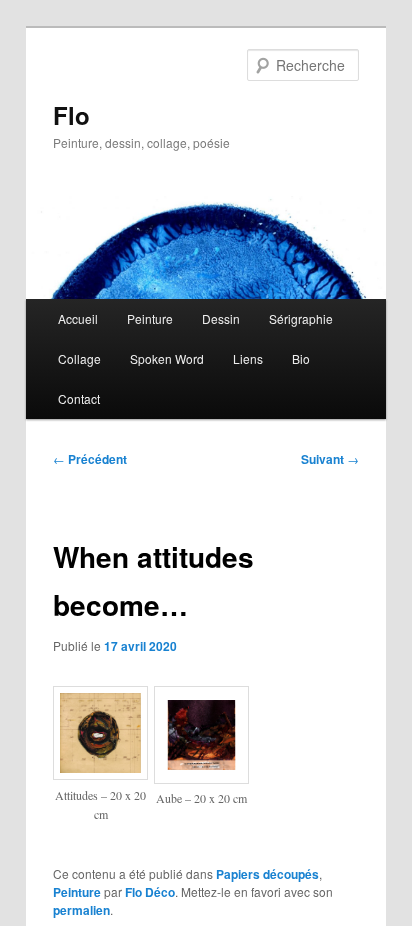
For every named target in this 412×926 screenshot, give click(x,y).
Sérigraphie (301, 318)
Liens (248, 358)
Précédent (90, 459)
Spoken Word (167, 358)
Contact (79, 398)
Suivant (330, 459)
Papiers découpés (267, 874)
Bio (301, 358)
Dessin (221, 318)
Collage (79, 358)
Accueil (78, 318)
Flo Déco (150, 892)
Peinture (150, 318)
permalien (81, 910)
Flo (71, 115)
